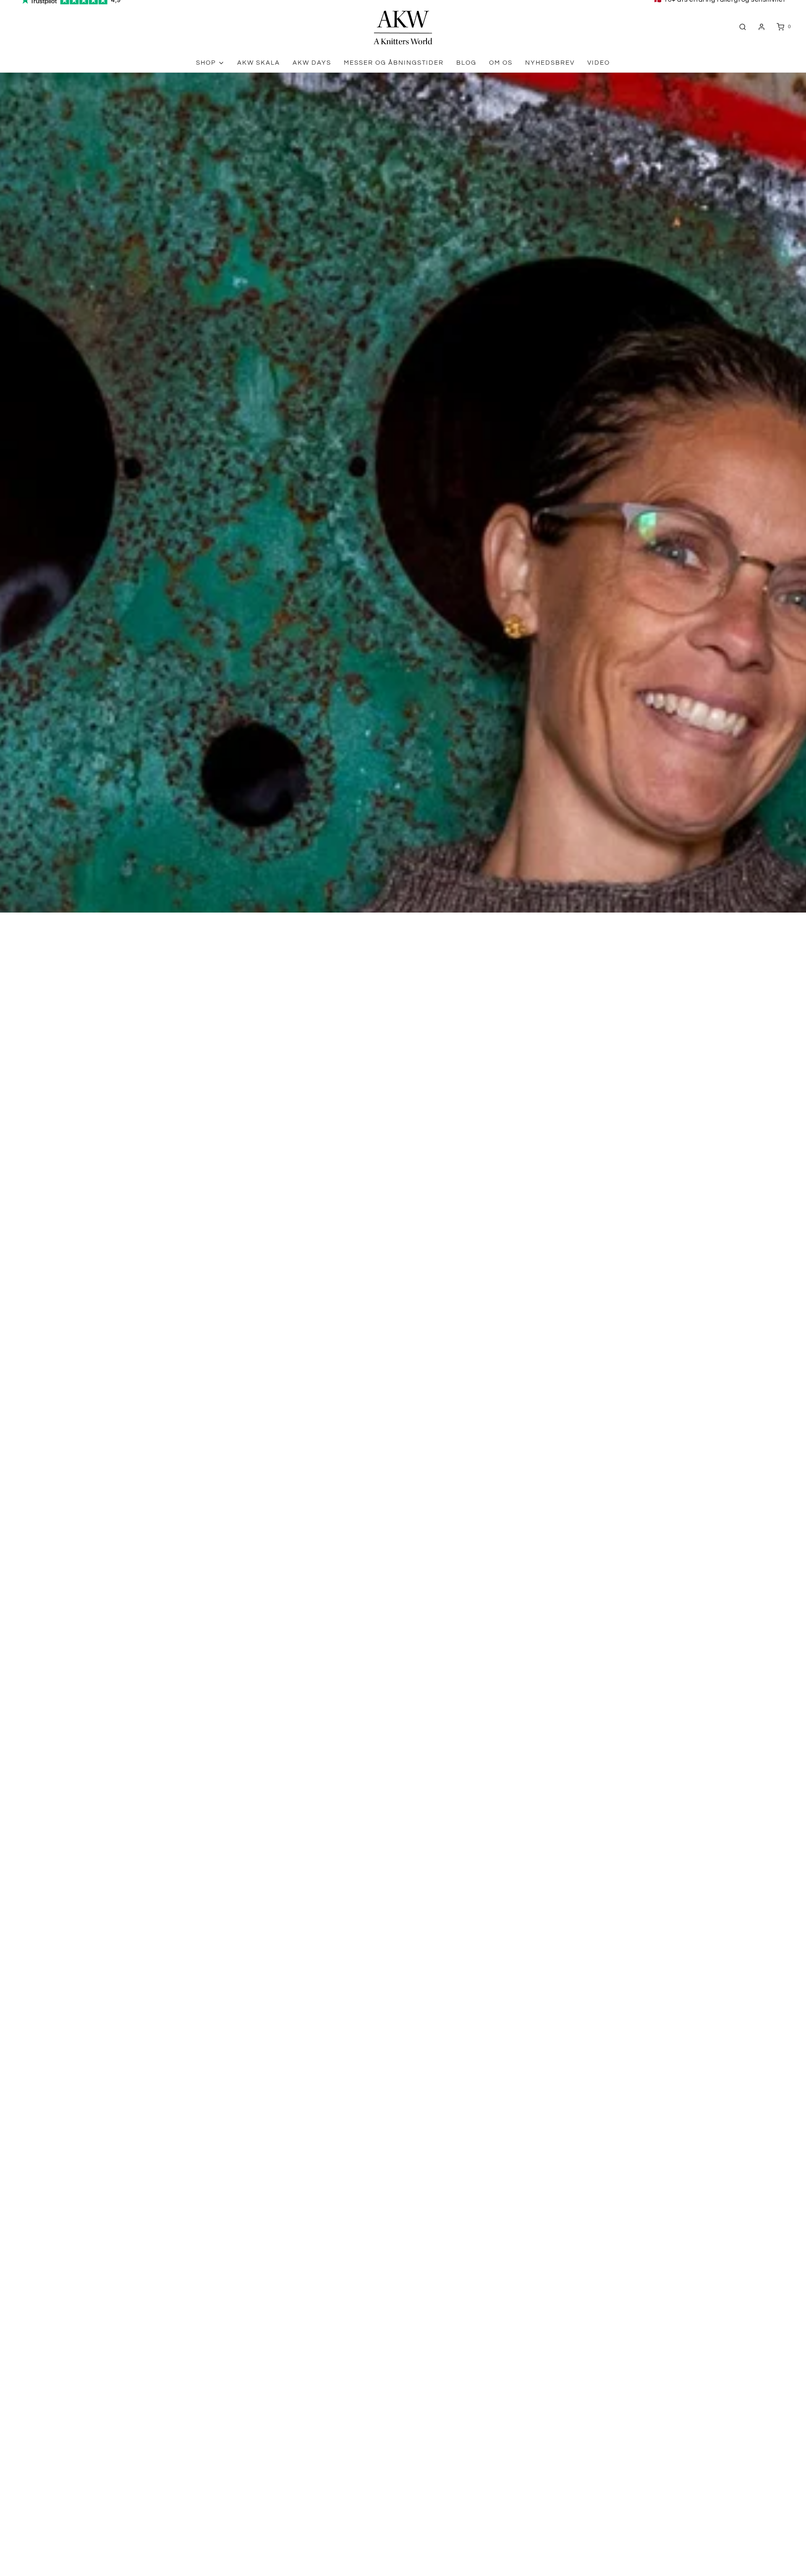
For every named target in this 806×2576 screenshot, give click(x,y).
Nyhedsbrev (550, 63)
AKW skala (259, 63)
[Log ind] (762, 27)
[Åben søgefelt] (743, 27)
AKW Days (312, 63)
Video (599, 63)
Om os (501, 63)
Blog (466, 63)
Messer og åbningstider (394, 63)
